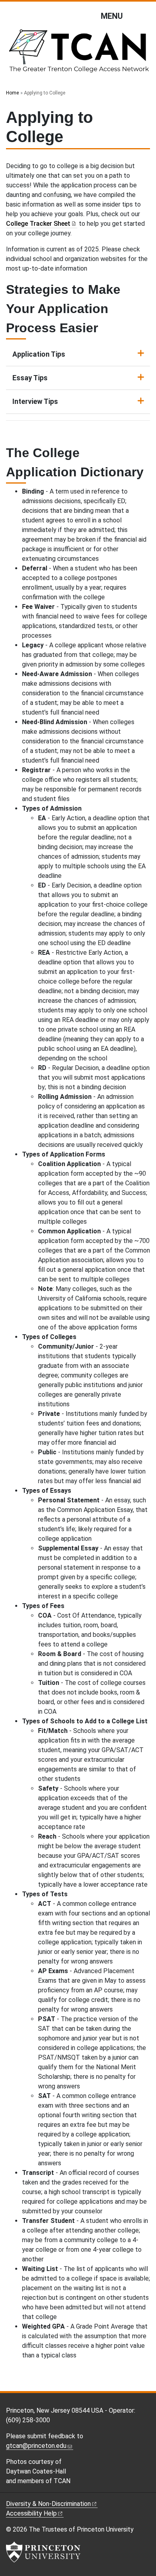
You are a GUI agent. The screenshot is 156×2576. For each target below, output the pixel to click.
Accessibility (31, 2513)
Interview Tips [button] (35, 402)
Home (12, 93)
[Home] (78, 54)
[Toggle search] (145, 16)
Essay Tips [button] (30, 378)
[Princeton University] (43, 2552)
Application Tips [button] (39, 354)
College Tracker (38, 224)
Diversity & (48, 2504)
